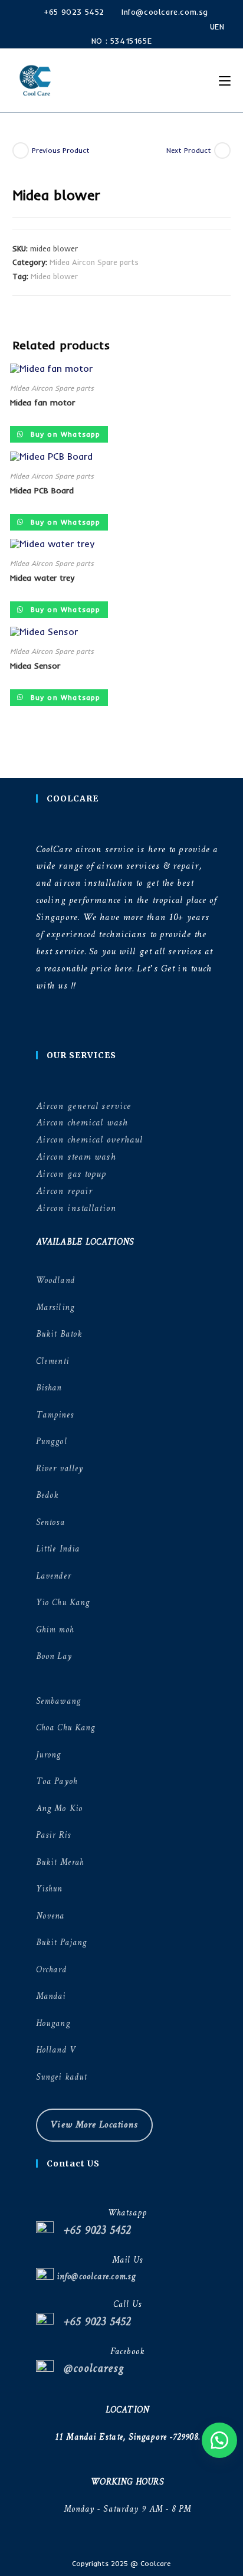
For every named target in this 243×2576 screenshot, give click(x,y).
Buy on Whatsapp (64, 434)
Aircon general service (83, 1106)
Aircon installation (76, 1208)
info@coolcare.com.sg (95, 2277)
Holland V (56, 2050)
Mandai (51, 1997)
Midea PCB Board (42, 490)
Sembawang (58, 1702)
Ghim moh (55, 1630)
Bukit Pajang (61, 1943)
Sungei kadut (61, 2078)
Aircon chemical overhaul (89, 1140)
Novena (50, 1917)
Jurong (49, 1755)
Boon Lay (54, 1657)
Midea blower (54, 276)
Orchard (51, 1970)
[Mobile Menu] (220, 81)
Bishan (49, 1388)
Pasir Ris (53, 1836)
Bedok (47, 1496)
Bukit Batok (59, 1335)
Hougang (53, 2024)
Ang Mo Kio (59, 1809)
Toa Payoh (57, 1782)
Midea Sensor (35, 666)
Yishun (49, 1889)
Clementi (52, 1362)
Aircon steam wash (76, 1157)
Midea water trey (42, 578)
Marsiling (55, 1308)
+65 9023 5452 (73, 12)
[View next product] (222, 150)
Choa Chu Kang (65, 1728)
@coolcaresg (89, 2369)
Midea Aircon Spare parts (94, 262)
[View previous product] (21, 150)
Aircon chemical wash (82, 1123)
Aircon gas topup (71, 1174)
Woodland (55, 1281)
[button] (219, 2440)
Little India (58, 1549)
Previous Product (61, 150)
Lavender (53, 1577)
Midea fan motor (42, 402)
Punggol (52, 1442)
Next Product (189, 150)
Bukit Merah (60, 1863)
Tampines (55, 1415)
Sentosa (50, 1523)
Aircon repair (64, 1191)
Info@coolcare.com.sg (163, 12)
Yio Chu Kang (63, 1603)
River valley (60, 1469)
